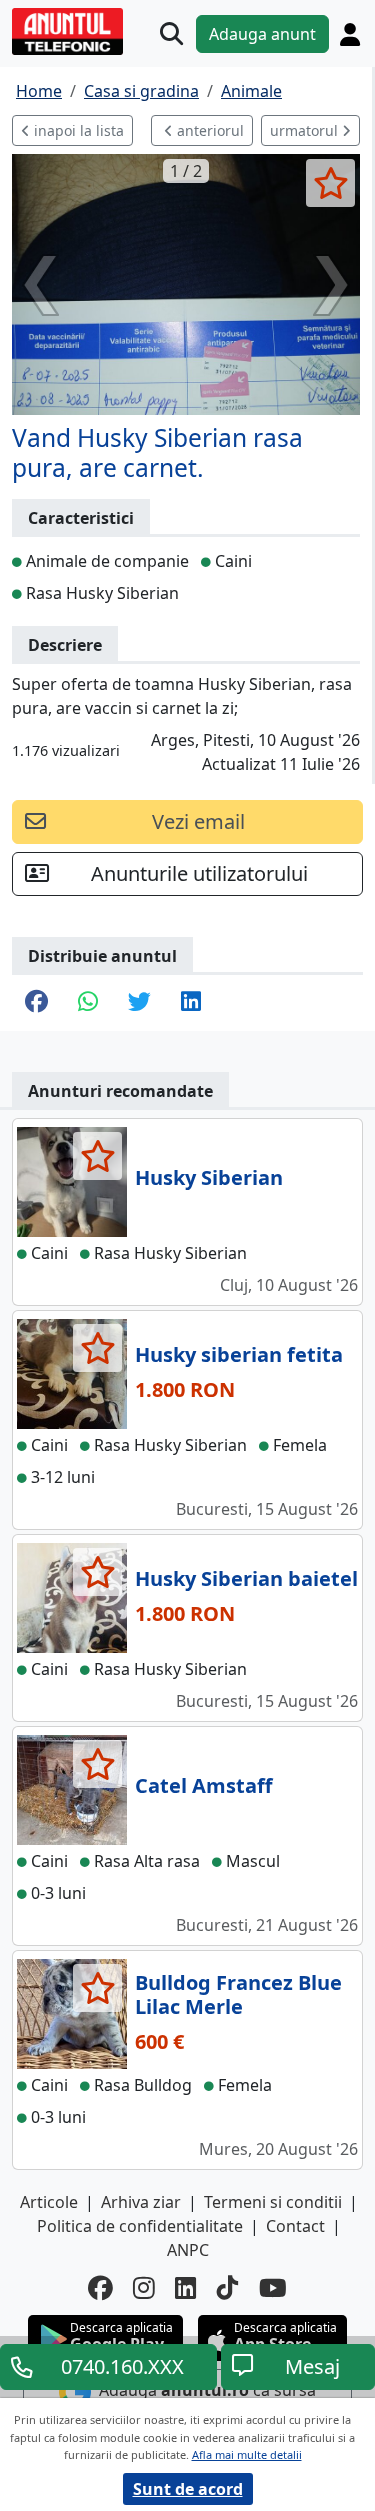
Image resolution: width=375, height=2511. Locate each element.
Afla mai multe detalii (247, 2454)
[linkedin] (186, 2288)
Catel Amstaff (203, 1785)
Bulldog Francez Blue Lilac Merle (238, 1994)
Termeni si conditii (273, 2202)
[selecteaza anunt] (330, 183)
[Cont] (350, 34)
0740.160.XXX (122, 2366)
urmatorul (306, 130)
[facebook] (100, 2288)
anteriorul (208, 130)
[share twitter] (139, 1003)
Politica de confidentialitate (140, 2226)
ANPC (188, 2250)
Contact (295, 2226)
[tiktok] (228, 2288)
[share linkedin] (191, 1003)
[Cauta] (171, 33)
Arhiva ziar (141, 2202)
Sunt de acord (188, 2489)
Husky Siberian (209, 1177)
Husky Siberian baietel (246, 1578)
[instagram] (144, 2288)
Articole (49, 2202)
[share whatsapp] (88, 1003)
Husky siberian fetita (239, 1354)
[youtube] (273, 2288)
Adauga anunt (262, 34)
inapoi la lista (77, 130)
